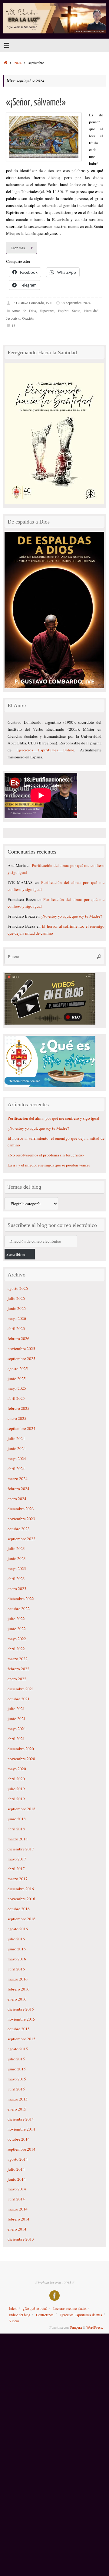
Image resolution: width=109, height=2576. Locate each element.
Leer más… (20, 248)
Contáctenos (45, 2315)
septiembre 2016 (21, 1919)
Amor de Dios (24, 311)
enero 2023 (17, 1589)
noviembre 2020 (21, 1759)
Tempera (76, 2327)
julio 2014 (16, 2169)
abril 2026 (16, 1328)
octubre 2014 (19, 2139)
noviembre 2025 (21, 1348)
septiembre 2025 (21, 1358)
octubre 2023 (19, 1529)
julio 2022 (16, 1619)
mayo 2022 (17, 1639)
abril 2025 (16, 1398)
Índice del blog (20, 2315)
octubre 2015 (19, 2029)
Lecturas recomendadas (70, 2308)
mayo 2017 (17, 1859)
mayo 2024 (17, 1458)
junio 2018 (17, 1819)
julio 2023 (16, 1548)
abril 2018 (16, 1829)
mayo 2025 (17, 1388)
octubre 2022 (19, 1609)
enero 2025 (17, 1418)
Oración (28, 318)
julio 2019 (16, 1789)
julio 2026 (16, 1298)
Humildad (91, 311)
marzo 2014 (18, 2209)
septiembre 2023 (21, 1539)
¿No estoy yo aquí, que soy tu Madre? (71, 916)
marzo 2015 (18, 2099)
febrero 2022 (18, 1669)
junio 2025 (17, 1379)
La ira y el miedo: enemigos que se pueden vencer (49, 1165)
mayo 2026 (17, 1318)
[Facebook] (54, 2296)
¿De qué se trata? (35, 2308)
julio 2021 (16, 1709)
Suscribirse (16, 1254)
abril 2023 (16, 1578)
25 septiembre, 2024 (76, 303)
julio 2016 (16, 1939)
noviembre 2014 (21, 2129)
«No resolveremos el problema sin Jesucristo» (46, 1155)
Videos (14, 2321)
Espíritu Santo (69, 311)
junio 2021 (17, 1719)
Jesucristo (13, 318)
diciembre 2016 (21, 1889)
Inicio (13, 2308)
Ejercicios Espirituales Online (45, 750)
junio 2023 (17, 1558)
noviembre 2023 (21, 1519)
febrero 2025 (18, 1408)
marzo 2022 (18, 1659)
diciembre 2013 (21, 2239)
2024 (18, 63)
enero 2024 (17, 1499)
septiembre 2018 (21, 1809)
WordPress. (95, 2327)
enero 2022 (17, 1679)
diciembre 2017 (21, 1849)
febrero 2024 (18, 1489)
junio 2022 (17, 1629)
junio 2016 (17, 1949)
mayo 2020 (17, 1769)
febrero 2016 (18, 1989)
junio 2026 (17, 1308)
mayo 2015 (17, 2079)
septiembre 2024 (21, 1428)
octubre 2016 (19, 1909)
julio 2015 (16, 2059)
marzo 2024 (18, 1479)
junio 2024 (17, 1448)
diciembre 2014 (21, 2119)
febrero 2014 (18, 2219)
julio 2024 (16, 1438)
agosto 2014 (18, 2159)
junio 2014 (17, 2179)
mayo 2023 (17, 1568)
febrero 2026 (18, 1338)
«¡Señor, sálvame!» (36, 102)
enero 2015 (17, 2109)
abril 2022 (16, 1649)
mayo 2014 (17, 2189)
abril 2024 (16, 1468)
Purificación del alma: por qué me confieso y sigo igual (53, 1118)
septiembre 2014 (21, 2149)
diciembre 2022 (21, 1599)
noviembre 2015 (21, 2019)
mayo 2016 (17, 1959)
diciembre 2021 (21, 1689)
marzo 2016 (18, 1979)
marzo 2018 (18, 1839)
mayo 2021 (17, 1729)
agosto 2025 (18, 1369)
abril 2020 (16, 1779)
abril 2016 (16, 1969)
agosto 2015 (18, 2049)
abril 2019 (16, 1799)
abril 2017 (16, 1869)
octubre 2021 (19, 1699)
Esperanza (47, 311)
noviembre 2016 (21, 1899)
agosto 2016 (18, 1929)
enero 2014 (17, 2229)
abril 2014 (16, 2199)
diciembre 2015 (21, 2009)
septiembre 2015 (21, 2039)
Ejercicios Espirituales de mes (81, 2315)
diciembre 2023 (21, 1509)
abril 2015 (16, 2089)
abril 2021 (16, 1739)
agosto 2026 (18, 1288)
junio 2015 (17, 2069)
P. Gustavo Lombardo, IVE (32, 303)
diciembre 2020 (21, 1749)
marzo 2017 (18, 1879)
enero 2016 (17, 1999)
